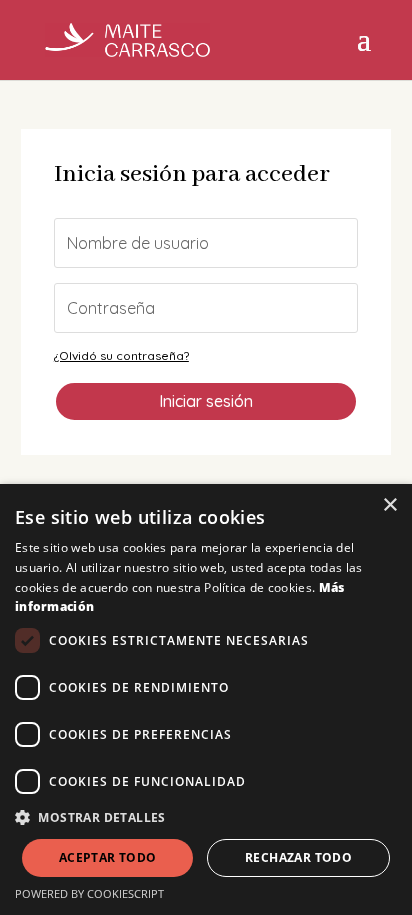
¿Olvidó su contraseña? (121, 355)
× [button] (389, 505)
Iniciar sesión (206, 401)
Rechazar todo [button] (298, 857)
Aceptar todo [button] (108, 857)
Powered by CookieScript (89, 893)
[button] (206, 818)
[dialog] (206, 699)
